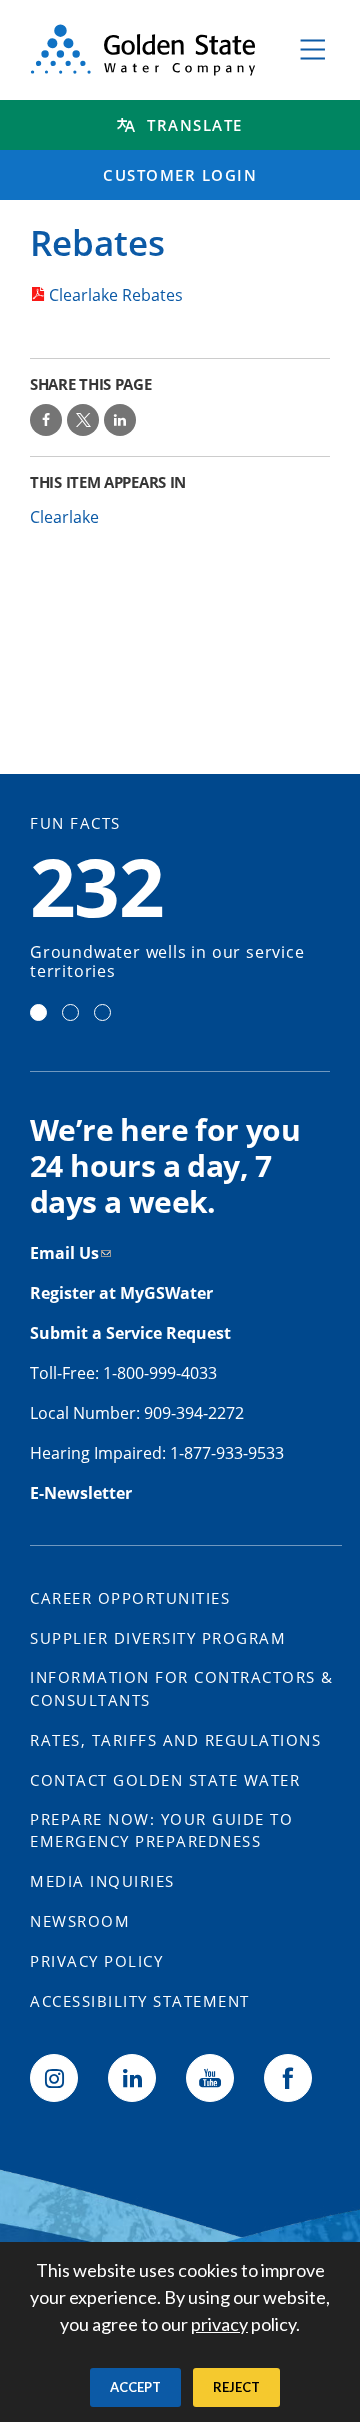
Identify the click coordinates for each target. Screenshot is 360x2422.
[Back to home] (143, 50)
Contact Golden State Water (165, 1780)
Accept (135, 2387)
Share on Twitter (83, 420)
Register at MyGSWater (123, 1293)
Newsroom (80, 1921)
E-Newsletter (81, 1493)
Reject (236, 2387)
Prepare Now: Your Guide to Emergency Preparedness (161, 1830)
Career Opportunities (130, 1598)
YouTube (210, 2078)
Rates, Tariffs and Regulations (175, 1740)
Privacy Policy (96, 1961)
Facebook (288, 2078)
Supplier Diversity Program (158, 1638)
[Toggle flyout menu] (313, 50)
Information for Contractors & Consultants (182, 1688)
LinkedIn (132, 2078)
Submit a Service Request (132, 1333)
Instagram (54, 2078)
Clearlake (64, 517)
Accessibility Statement (140, 2001)
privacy (219, 2324)
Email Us (64, 1253)
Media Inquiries (102, 1881)
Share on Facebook (46, 420)
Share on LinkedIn (120, 420)
